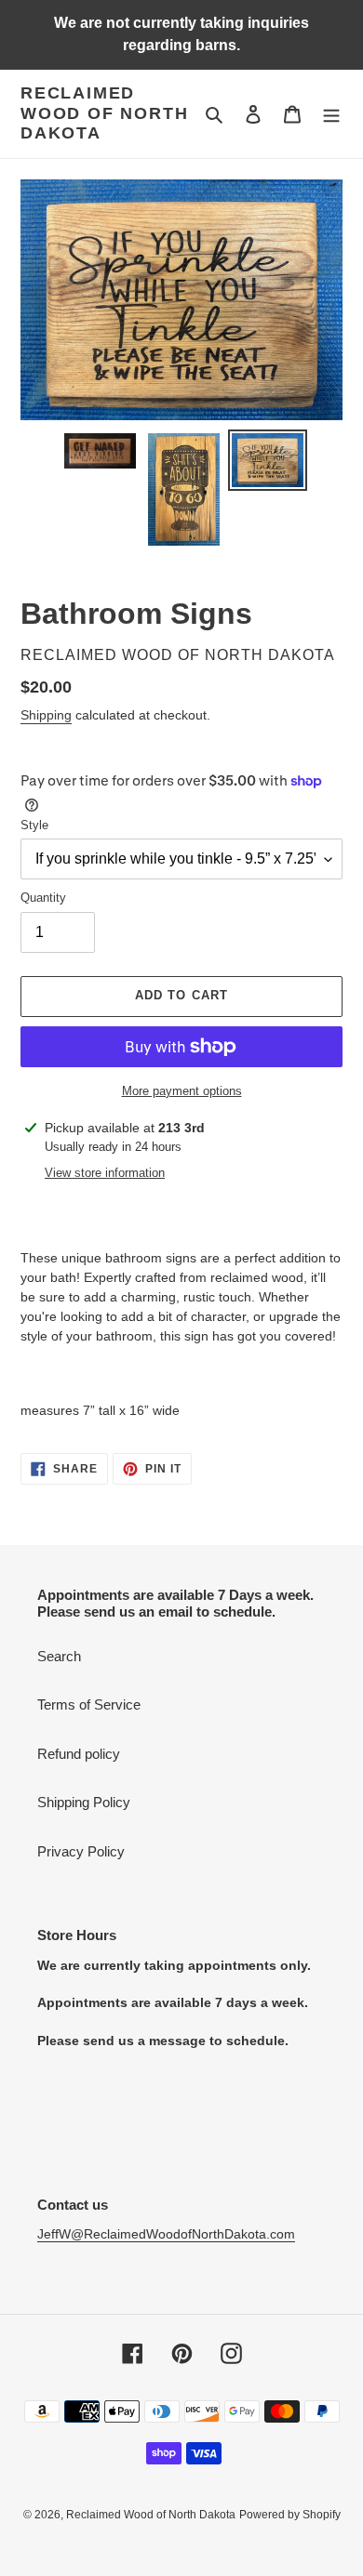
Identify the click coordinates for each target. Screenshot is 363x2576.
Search (59, 1656)
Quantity (43, 898)
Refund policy (79, 1754)
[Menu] (331, 114)
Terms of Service (89, 1704)
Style (34, 825)
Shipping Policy (84, 1802)
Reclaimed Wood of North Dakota (104, 113)
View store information (105, 1173)
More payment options (182, 1091)
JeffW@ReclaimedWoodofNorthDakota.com (166, 2234)
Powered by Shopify (290, 2515)
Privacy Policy (81, 1851)
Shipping (46, 715)
